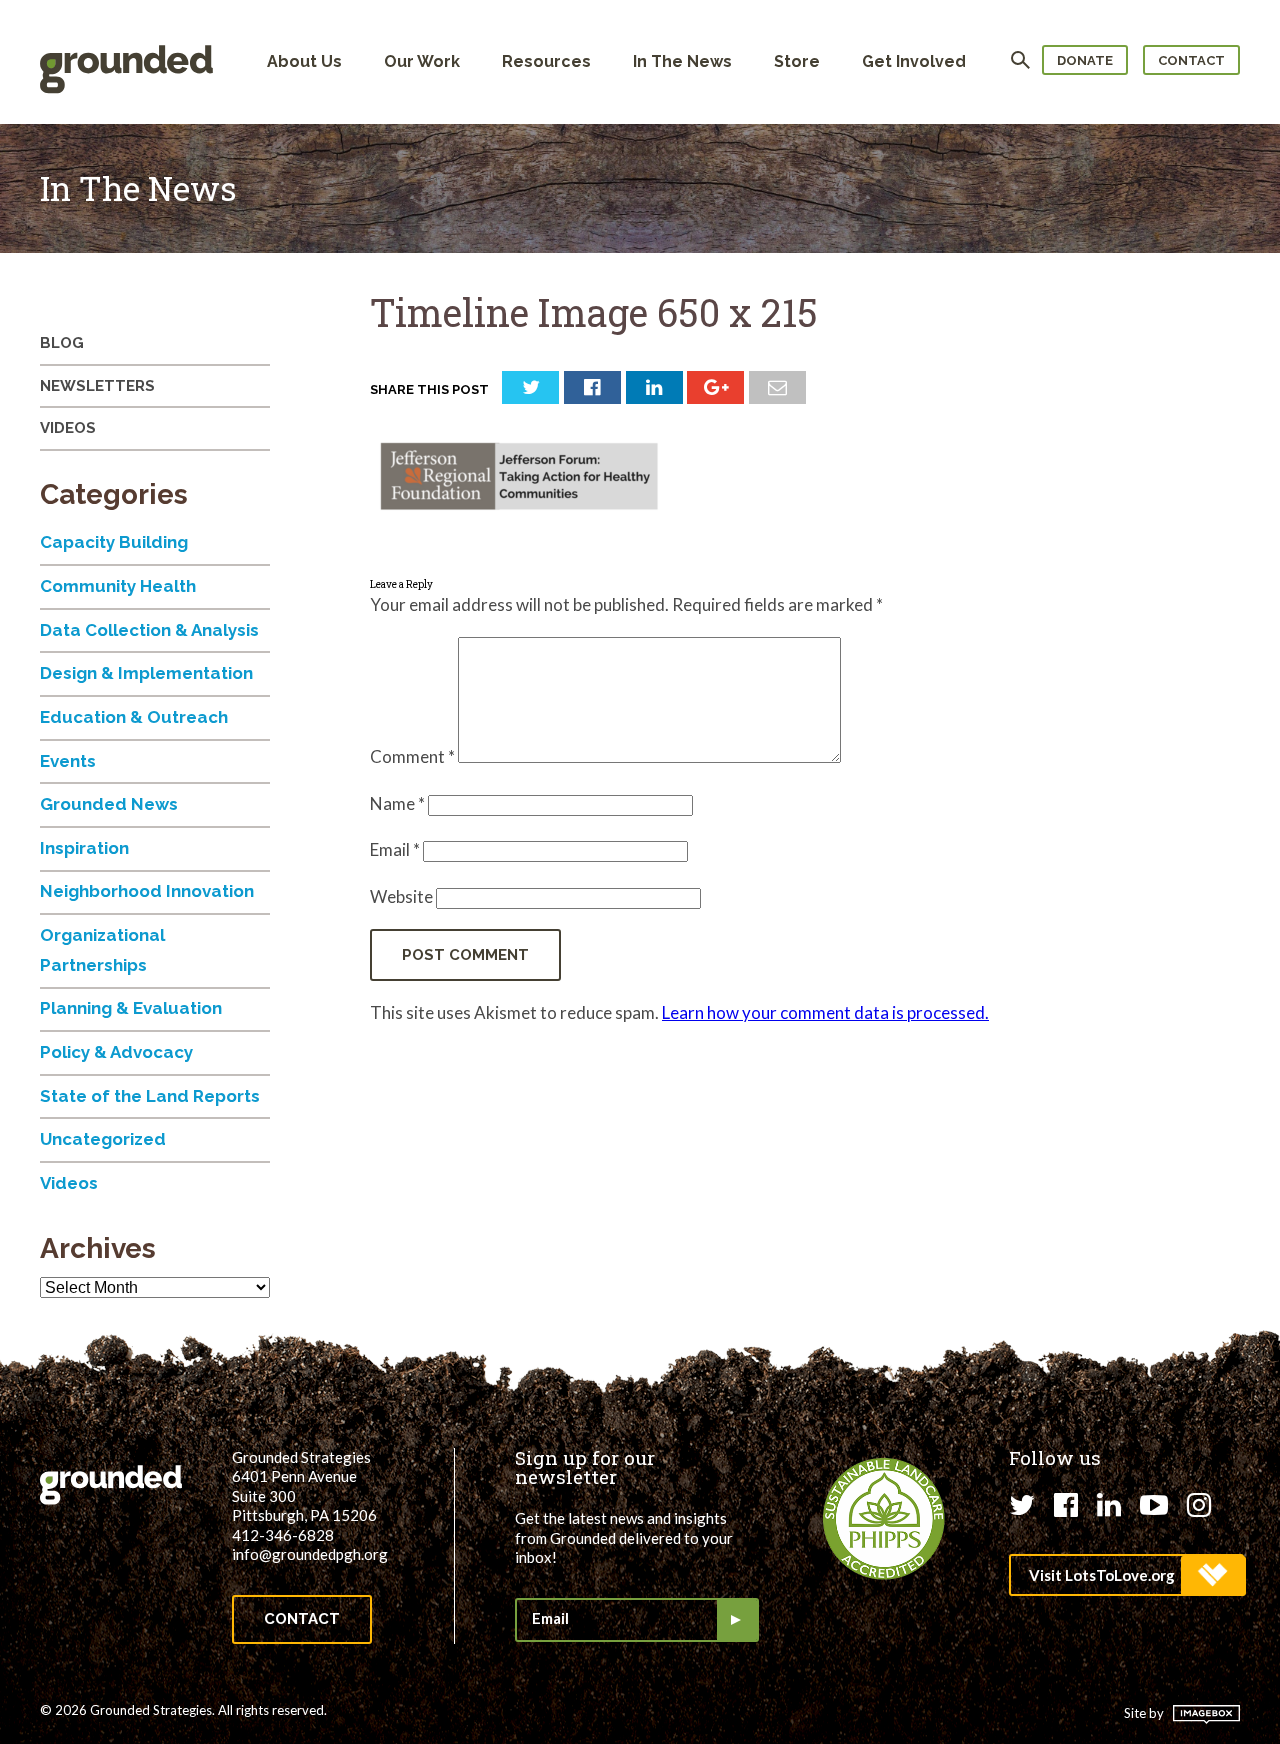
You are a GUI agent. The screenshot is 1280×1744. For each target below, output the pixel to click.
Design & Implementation (146, 673)
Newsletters (97, 386)
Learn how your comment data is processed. (825, 1012)
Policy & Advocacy (116, 1052)
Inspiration (84, 848)
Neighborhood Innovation (147, 891)
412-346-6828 (283, 1535)
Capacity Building (114, 542)
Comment (412, 756)
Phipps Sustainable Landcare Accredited (884, 1519)
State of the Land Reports (150, 1096)
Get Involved (914, 61)
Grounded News (109, 804)
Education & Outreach (134, 717)
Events (68, 761)
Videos (68, 428)
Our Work (422, 61)
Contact (1191, 60)
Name (397, 803)
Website (401, 896)
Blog (62, 343)
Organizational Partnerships (102, 950)
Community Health (118, 586)
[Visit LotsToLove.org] (1126, 1575)
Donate (1085, 60)
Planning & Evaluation (131, 1008)
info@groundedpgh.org (310, 1554)
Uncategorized (103, 1139)
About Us (304, 61)
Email (395, 849)
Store (797, 61)
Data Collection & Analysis (149, 630)
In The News (682, 61)
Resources (546, 61)
